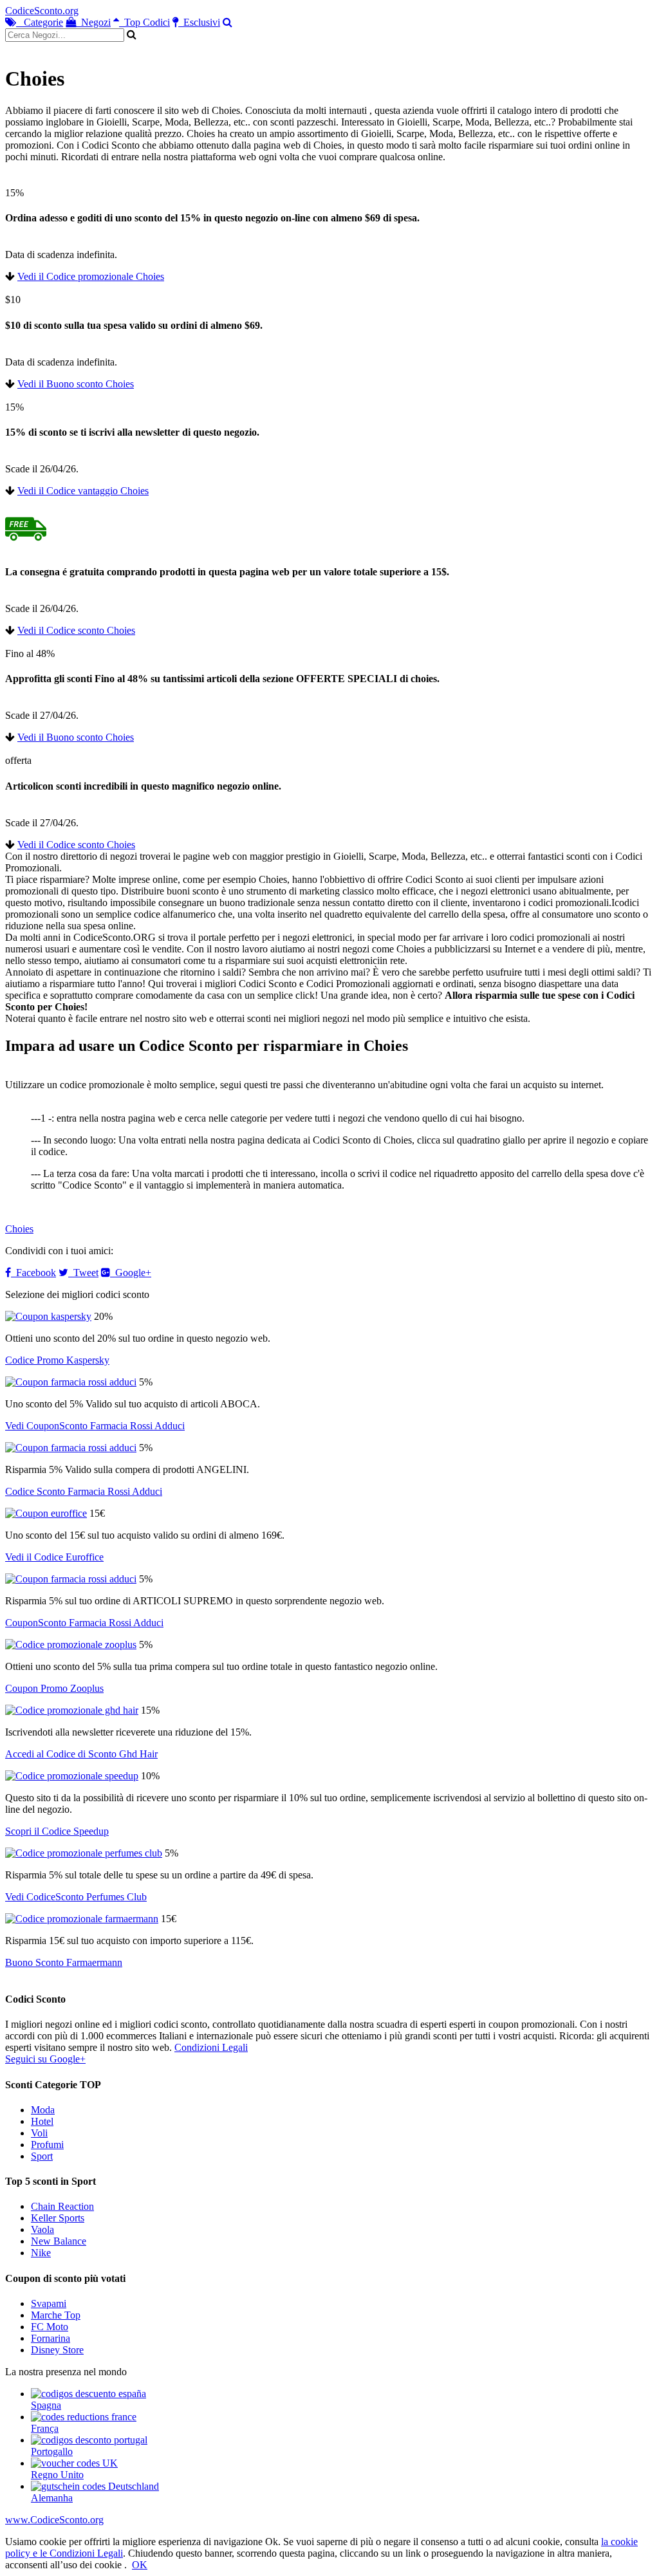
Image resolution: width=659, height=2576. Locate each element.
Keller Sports (58, 2218)
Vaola (42, 2229)
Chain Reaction (62, 2206)
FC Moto (50, 2327)
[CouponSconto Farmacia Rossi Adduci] (71, 1579)
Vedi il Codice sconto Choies (76, 630)
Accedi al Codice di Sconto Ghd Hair (81, 1754)
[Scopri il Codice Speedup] (72, 1776)
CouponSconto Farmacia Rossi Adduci (84, 1623)
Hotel (42, 2121)
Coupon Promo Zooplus (54, 1688)
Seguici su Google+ (45, 2059)
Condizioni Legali (211, 2047)
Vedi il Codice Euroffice (54, 1557)
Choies (19, 1229)
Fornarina (51, 2338)
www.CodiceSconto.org (54, 2520)
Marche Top (56, 2315)
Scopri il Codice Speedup (57, 1831)
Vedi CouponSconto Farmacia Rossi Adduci (95, 1426)
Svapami (49, 2303)
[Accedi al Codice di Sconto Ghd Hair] (72, 1710)
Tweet (83, 1273)
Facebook (33, 1273)
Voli (39, 2133)
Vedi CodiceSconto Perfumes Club (76, 1897)
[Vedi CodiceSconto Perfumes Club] (84, 1853)
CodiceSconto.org (42, 11)
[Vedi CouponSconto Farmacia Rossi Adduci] (71, 1382)
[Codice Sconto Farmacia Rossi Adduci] (71, 1448)
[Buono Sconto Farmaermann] (82, 1919)
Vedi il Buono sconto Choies (76, 384)
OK (140, 2565)
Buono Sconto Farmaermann (64, 1962)
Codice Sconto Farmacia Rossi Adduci (84, 1491)
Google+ (131, 1273)
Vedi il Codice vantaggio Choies (83, 491)
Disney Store (57, 2350)
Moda (43, 2110)
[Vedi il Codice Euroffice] (46, 1513)
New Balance (59, 2241)
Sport (42, 2156)
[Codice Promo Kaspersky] (48, 1316)
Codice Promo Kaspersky (57, 1360)
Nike (41, 2253)
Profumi (47, 2145)
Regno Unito (57, 2475)
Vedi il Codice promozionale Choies (91, 276)
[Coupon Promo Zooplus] (71, 1645)
